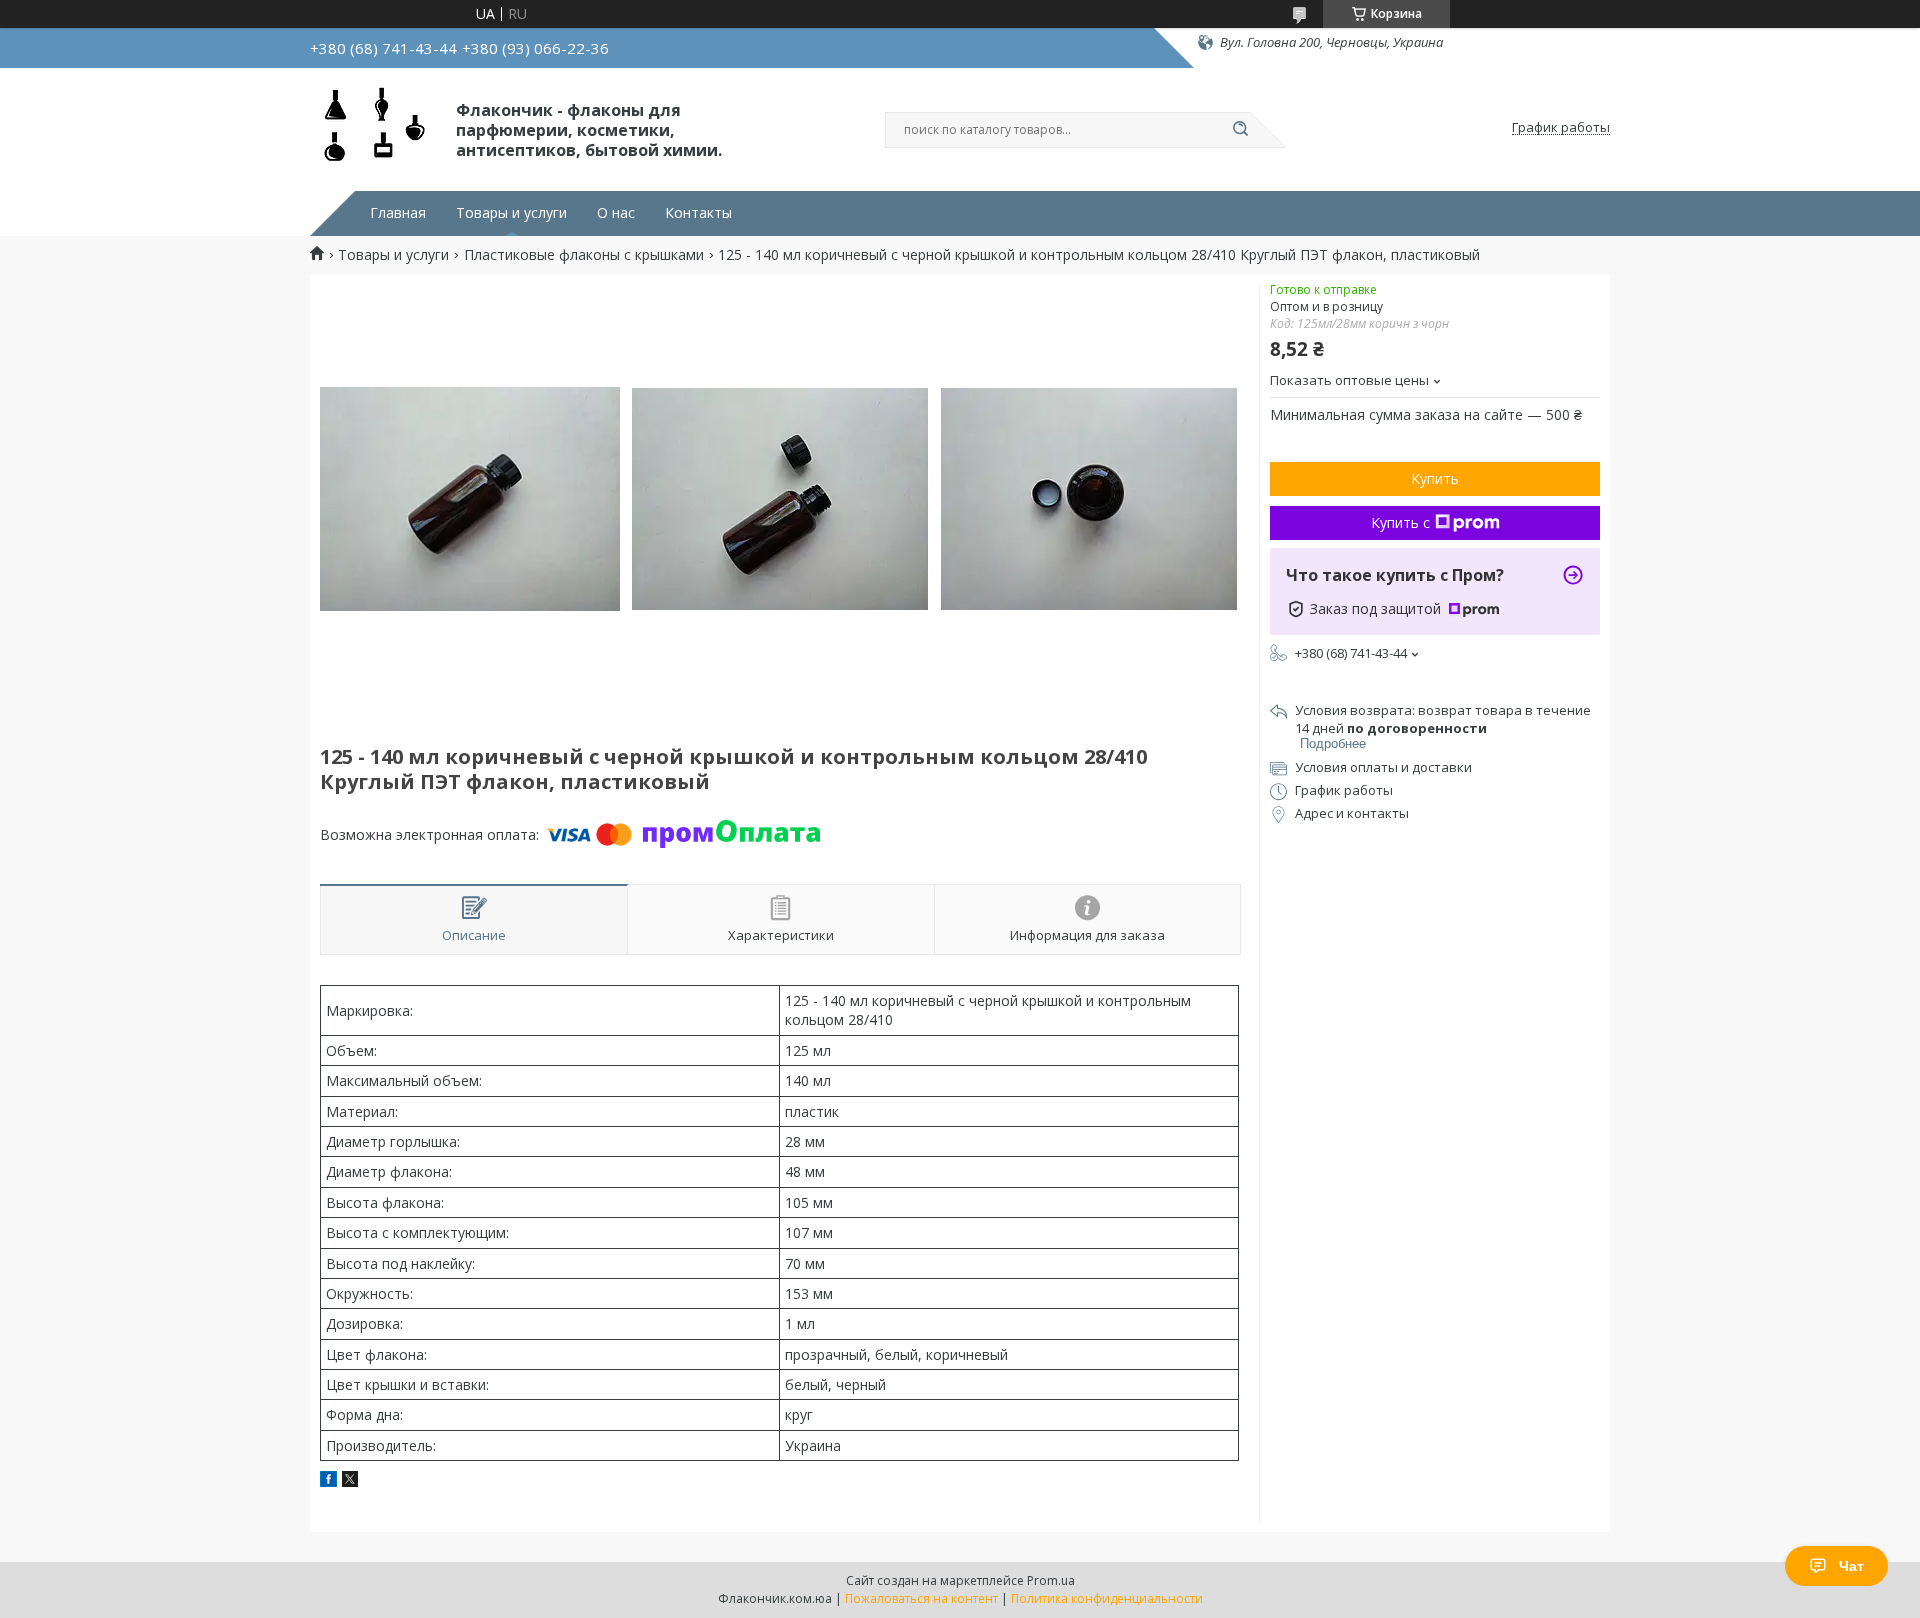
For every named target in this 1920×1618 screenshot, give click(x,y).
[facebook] (328, 1481)
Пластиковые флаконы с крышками (584, 255)
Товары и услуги (511, 213)
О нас (616, 213)
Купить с (1400, 522)
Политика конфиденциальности (1107, 1598)
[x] (350, 1481)
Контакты (698, 213)
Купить (1435, 478)
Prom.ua (1051, 1580)
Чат (1851, 1566)
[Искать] (1240, 130)
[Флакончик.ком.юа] (374, 128)
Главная (398, 213)
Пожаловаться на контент (921, 1598)
